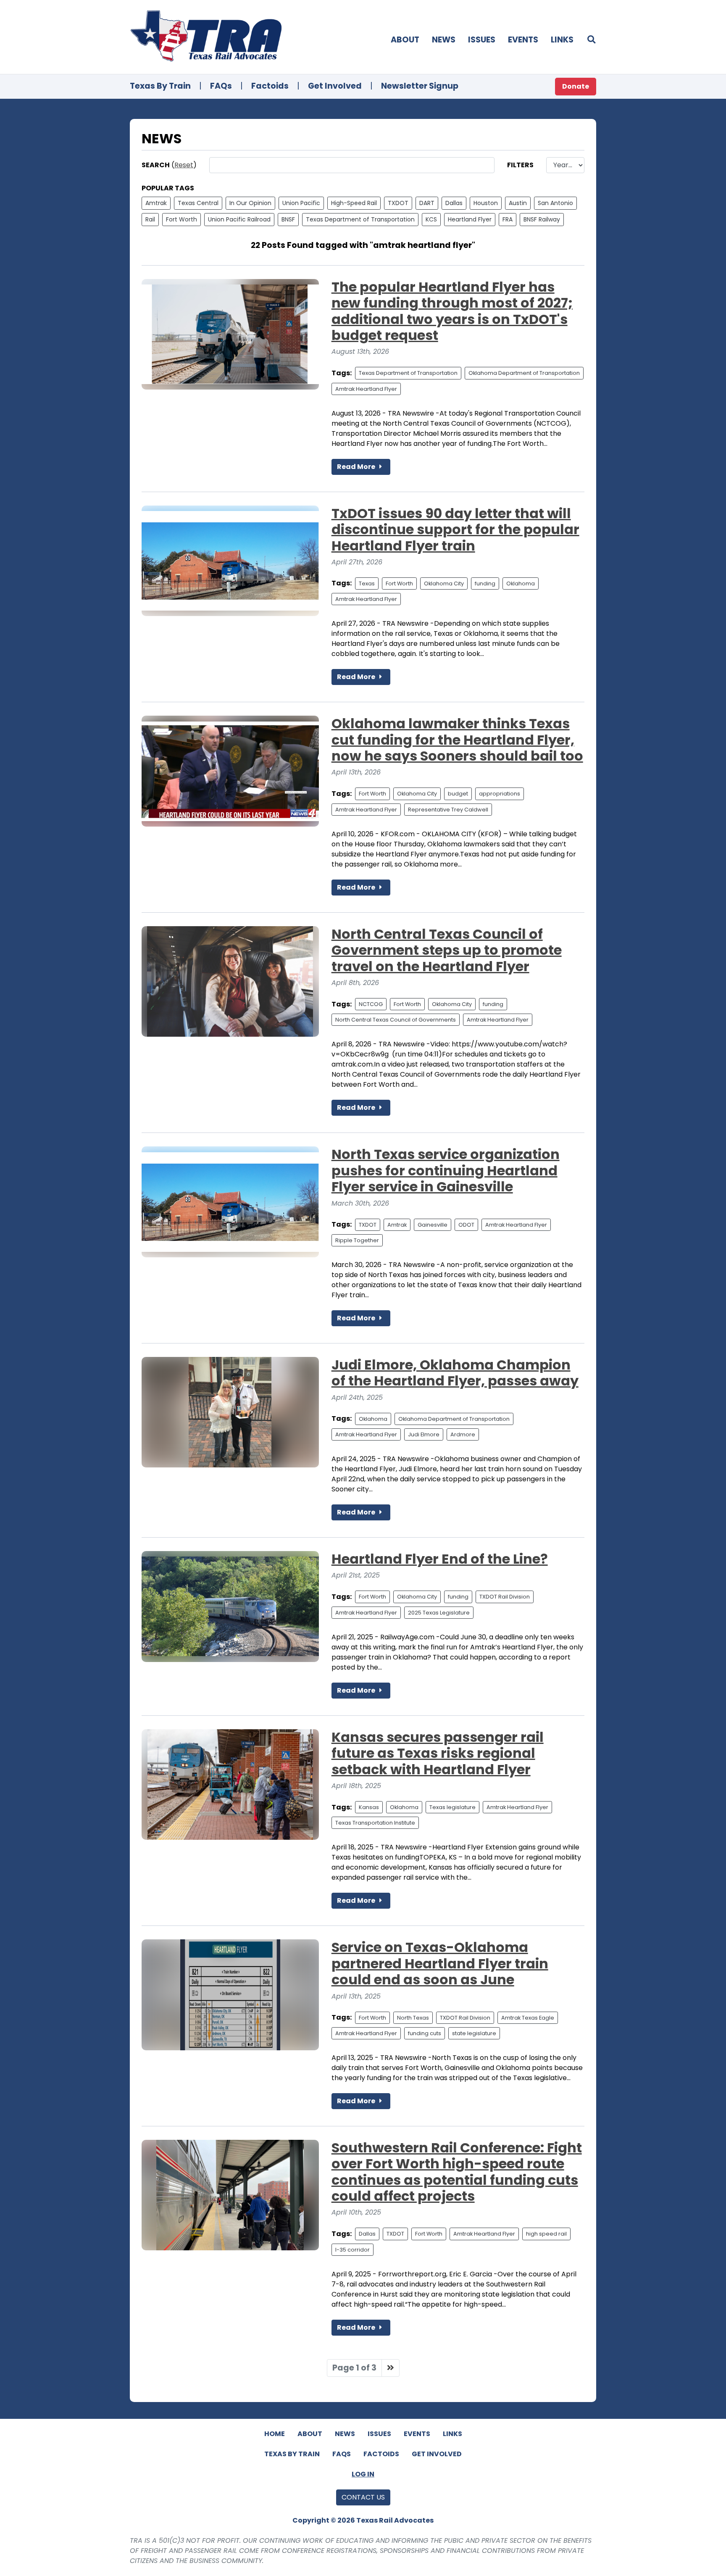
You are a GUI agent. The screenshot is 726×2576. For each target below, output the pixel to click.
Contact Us (363, 2497)
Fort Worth (181, 219)
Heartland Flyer (470, 219)
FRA (508, 219)
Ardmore (463, 1434)
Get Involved (335, 86)
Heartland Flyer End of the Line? (440, 1559)
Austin (518, 203)
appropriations (500, 794)
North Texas (413, 2018)
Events (523, 40)
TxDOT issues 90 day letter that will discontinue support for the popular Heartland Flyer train (455, 529)
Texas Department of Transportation (360, 219)
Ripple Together (357, 1240)
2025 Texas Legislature (439, 1613)
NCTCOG (371, 1004)
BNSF (288, 219)
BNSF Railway (542, 219)
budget (458, 794)
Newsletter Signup (420, 86)
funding (485, 583)
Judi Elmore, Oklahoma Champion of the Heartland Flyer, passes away (455, 1373)
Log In (363, 2474)
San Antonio (555, 203)
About (405, 40)
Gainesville (433, 1225)
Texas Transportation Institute (375, 1823)
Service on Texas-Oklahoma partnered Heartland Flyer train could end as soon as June (440, 1963)
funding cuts (425, 2033)
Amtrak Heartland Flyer (366, 389)
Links (562, 40)
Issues (482, 40)
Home (275, 2434)
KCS (431, 219)
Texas (367, 583)
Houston (486, 203)
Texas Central (198, 203)
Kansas (369, 1807)
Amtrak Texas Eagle (528, 2018)
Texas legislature (452, 1807)
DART (427, 203)
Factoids (270, 86)
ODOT (466, 1225)
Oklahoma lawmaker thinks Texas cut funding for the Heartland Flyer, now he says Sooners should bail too (457, 740)
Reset (184, 165)
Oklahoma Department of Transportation (524, 373)
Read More (357, 467)
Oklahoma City (444, 583)
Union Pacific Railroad (239, 219)
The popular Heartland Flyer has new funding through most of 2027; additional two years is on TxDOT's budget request (452, 311)
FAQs (221, 86)
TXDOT (398, 203)
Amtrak (156, 203)
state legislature (474, 2033)
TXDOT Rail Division (505, 1597)
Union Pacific (301, 203)
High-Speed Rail (354, 203)
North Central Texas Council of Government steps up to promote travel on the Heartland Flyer (447, 950)
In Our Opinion (250, 203)
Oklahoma (521, 583)
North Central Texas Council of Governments (396, 1020)
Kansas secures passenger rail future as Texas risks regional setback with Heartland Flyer (438, 1753)
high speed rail (546, 2234)
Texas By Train (160, 86)
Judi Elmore (424, 1434)
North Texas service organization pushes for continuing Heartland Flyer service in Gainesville (446, 1170)
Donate (576, 86)
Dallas (454, 203)
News (444, 40)
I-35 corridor (352, 2250)
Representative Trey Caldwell (448, 810)
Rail (150, 219)
